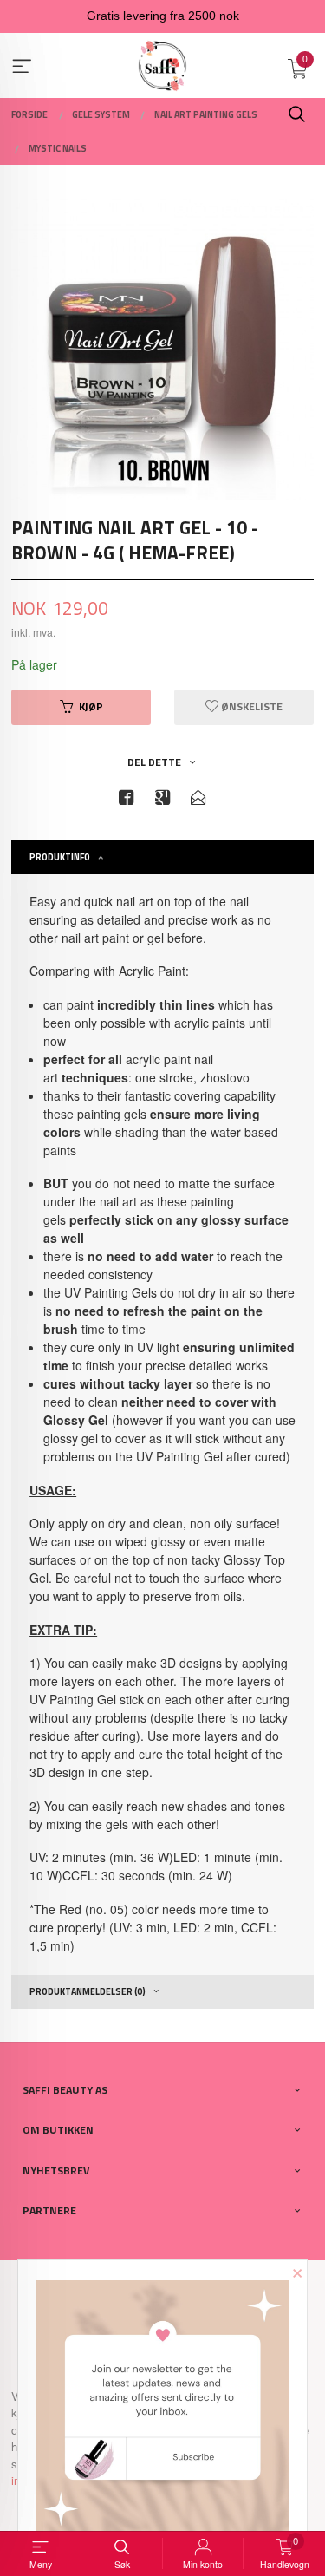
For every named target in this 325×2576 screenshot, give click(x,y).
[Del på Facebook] (127, 800)
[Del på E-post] (198, 800)
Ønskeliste (250, 706)
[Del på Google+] (163, 800)
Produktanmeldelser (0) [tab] (88, 1991)
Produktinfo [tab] (60, 857)
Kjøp (91, 706)
